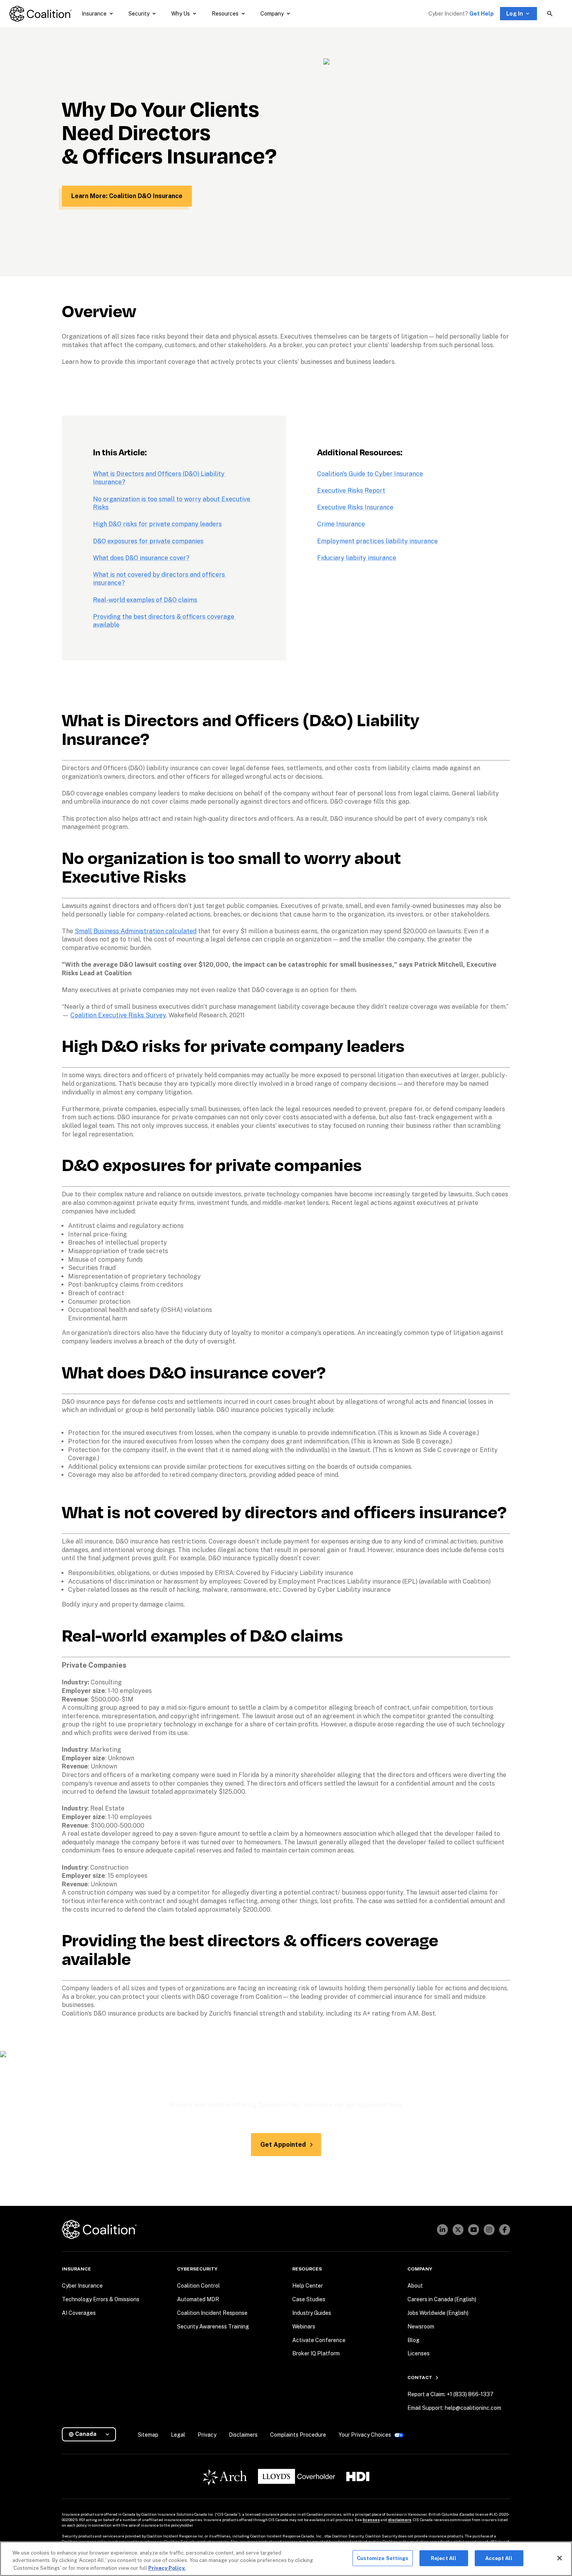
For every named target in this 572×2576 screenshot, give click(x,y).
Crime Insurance (341, 524)
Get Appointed (283, 2145)
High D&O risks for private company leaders (157, 524)
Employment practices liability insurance (377, 541)
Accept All (499, 2558)
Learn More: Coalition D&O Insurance (127, 196)
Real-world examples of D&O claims (145, 600)
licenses (371, 2520)
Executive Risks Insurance (355, 507)
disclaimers (400, 2520)
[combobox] (92, 2434)
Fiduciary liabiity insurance (357, 558)
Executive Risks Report (351, 491)
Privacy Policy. (167, 2568)
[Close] (560, 2558)
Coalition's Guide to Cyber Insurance (370, 474)
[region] (286, 2559)
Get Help (482, 14)
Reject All (444, 2558)
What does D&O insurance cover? (141, 558)
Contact (420, 2378)
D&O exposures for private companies (148, 541)
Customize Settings (383, 2558)
